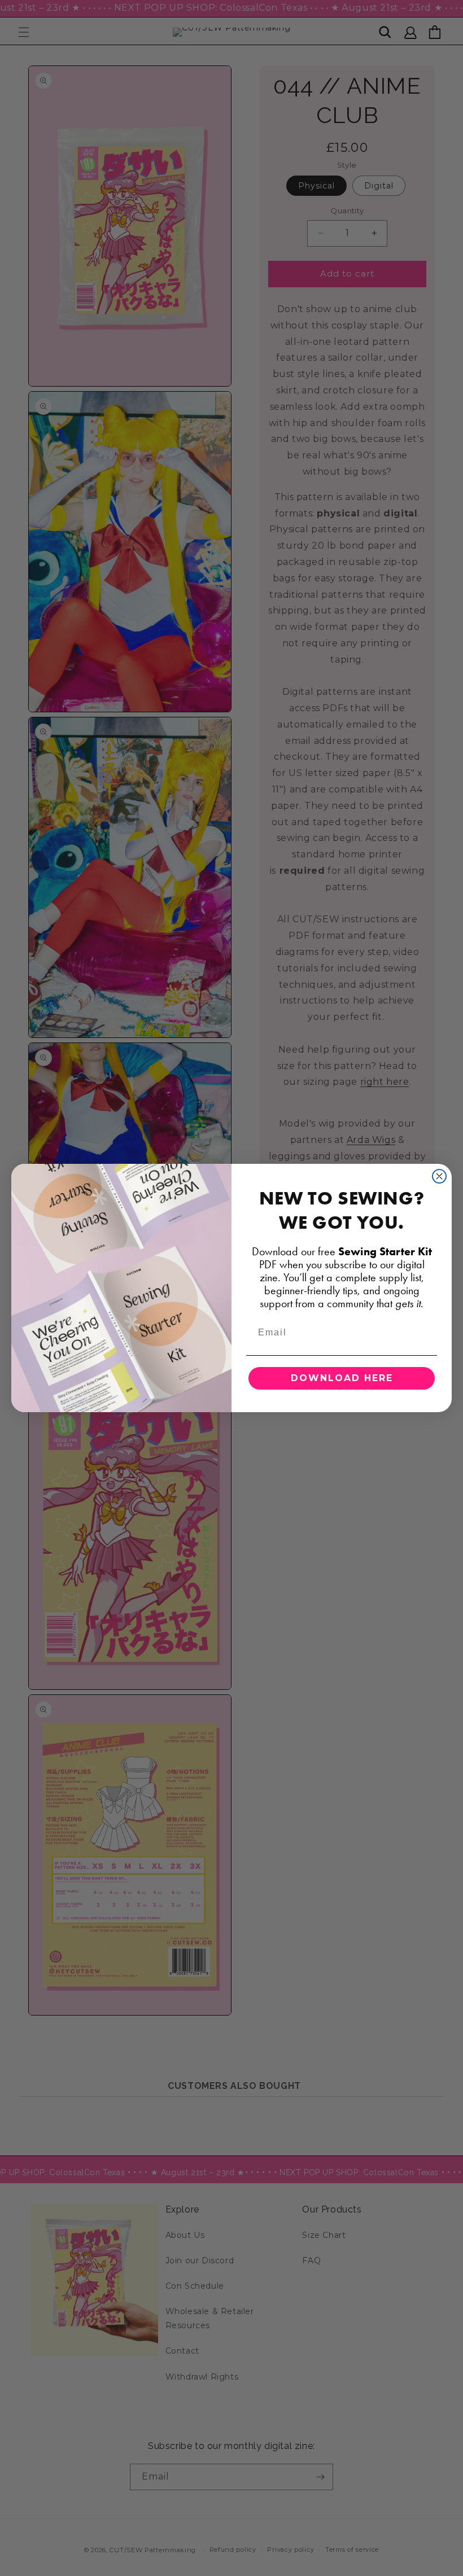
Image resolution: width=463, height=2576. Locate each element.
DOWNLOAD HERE (342, 1378)
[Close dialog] (439, 1176)
